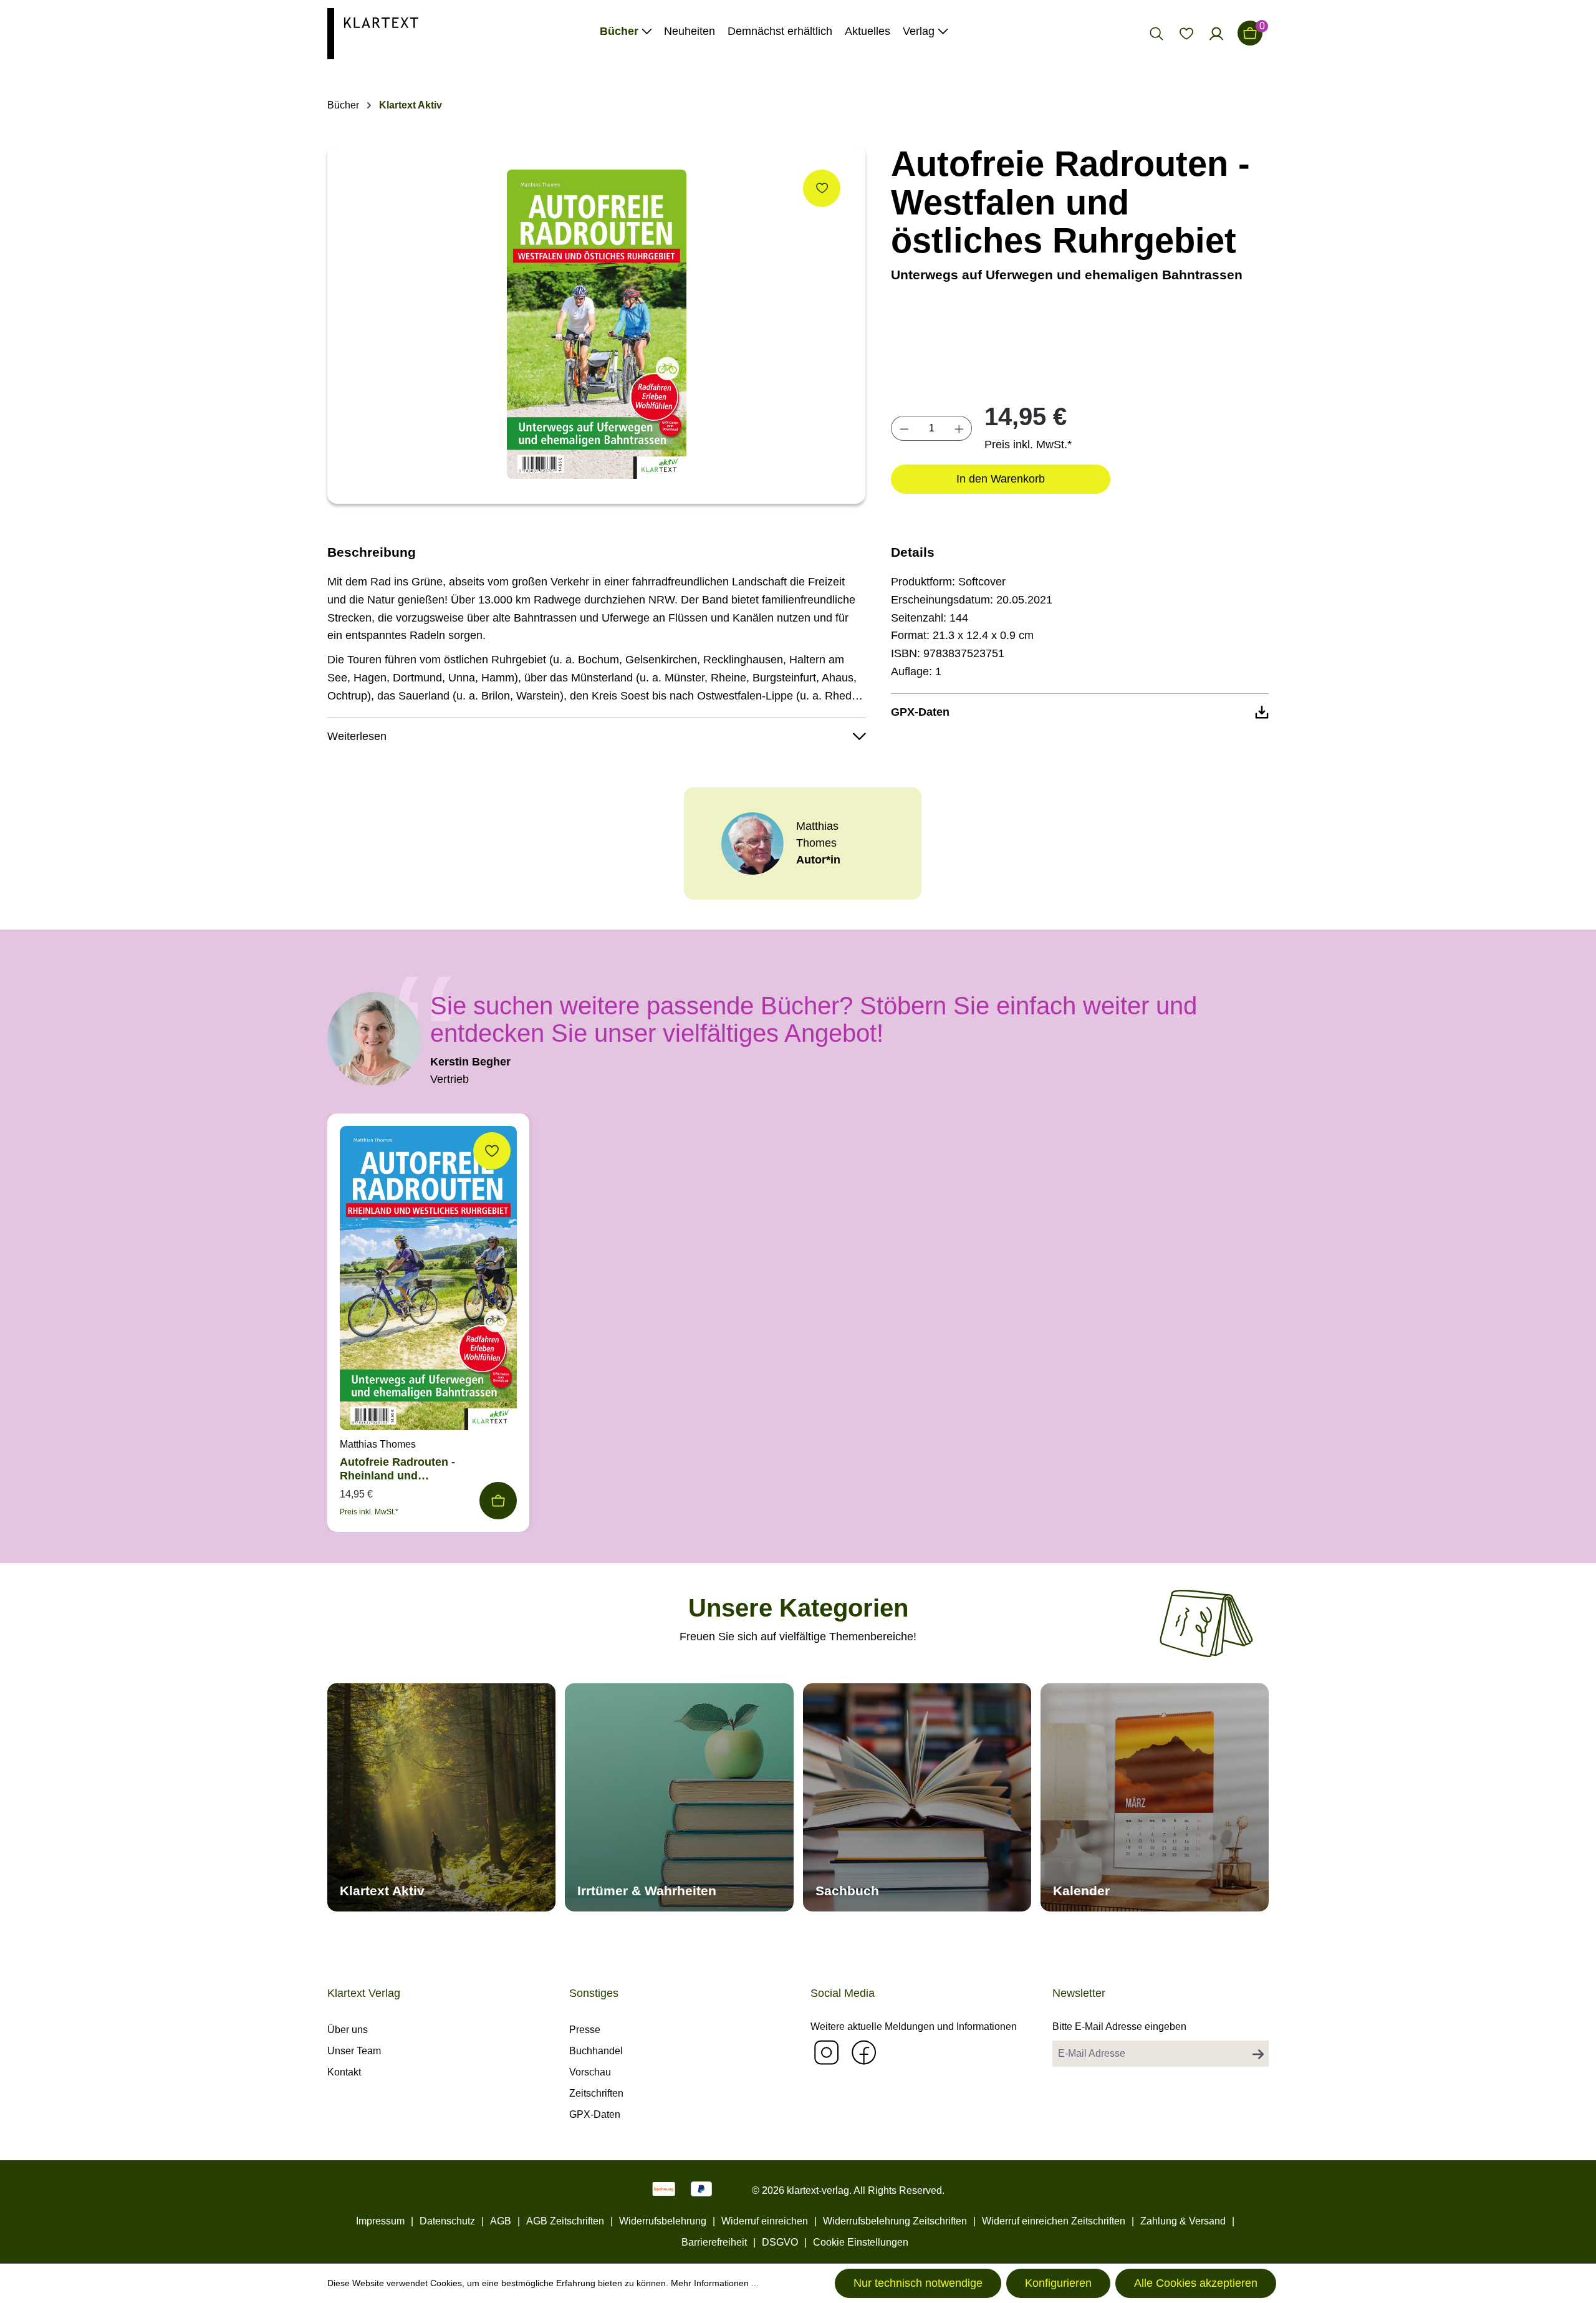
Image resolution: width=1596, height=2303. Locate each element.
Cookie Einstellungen (861, 2242)
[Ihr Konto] (1216, 33)
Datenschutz (447, 2221)
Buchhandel (596, 2051)
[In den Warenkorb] (498, 1501)
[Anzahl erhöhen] (959, 428)
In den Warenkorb (1001, 479)
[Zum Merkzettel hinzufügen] (822, 188)
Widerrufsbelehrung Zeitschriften (895, 2221)
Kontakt (344, 2072)
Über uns (348, 2030)
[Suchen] (1156, 33)
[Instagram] (826, 2052)
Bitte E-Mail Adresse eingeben (1119, 2027)
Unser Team (354, 2051)
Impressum (380, 2221)
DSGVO (780, 2242)
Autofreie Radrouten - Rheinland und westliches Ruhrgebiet (399, 1469)
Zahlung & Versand (1183, 2221)
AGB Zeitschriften (565, 2221)
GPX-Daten (595, 2114)
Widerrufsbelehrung (663, 2221)
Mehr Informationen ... (715, 2283)
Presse (585, 2030)
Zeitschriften (596, 2093)
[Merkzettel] (1186, 33)
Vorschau (590, 2072)
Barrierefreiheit (714, 2242)
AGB (501, 2221)
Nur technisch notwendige (918, 2283)
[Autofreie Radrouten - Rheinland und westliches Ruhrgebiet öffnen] (428, 1281)
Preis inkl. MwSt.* (1028, 445)
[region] (597, 324)
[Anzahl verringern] (904, 428)
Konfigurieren (1058, 2283)
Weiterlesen (357, 736)
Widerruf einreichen (765, 2221)
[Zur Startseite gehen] (373, 33)
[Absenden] (1258, 2054)
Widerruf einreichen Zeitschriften (1054, 2221)
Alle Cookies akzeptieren (1196, 2283)
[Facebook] (863, 2052)
